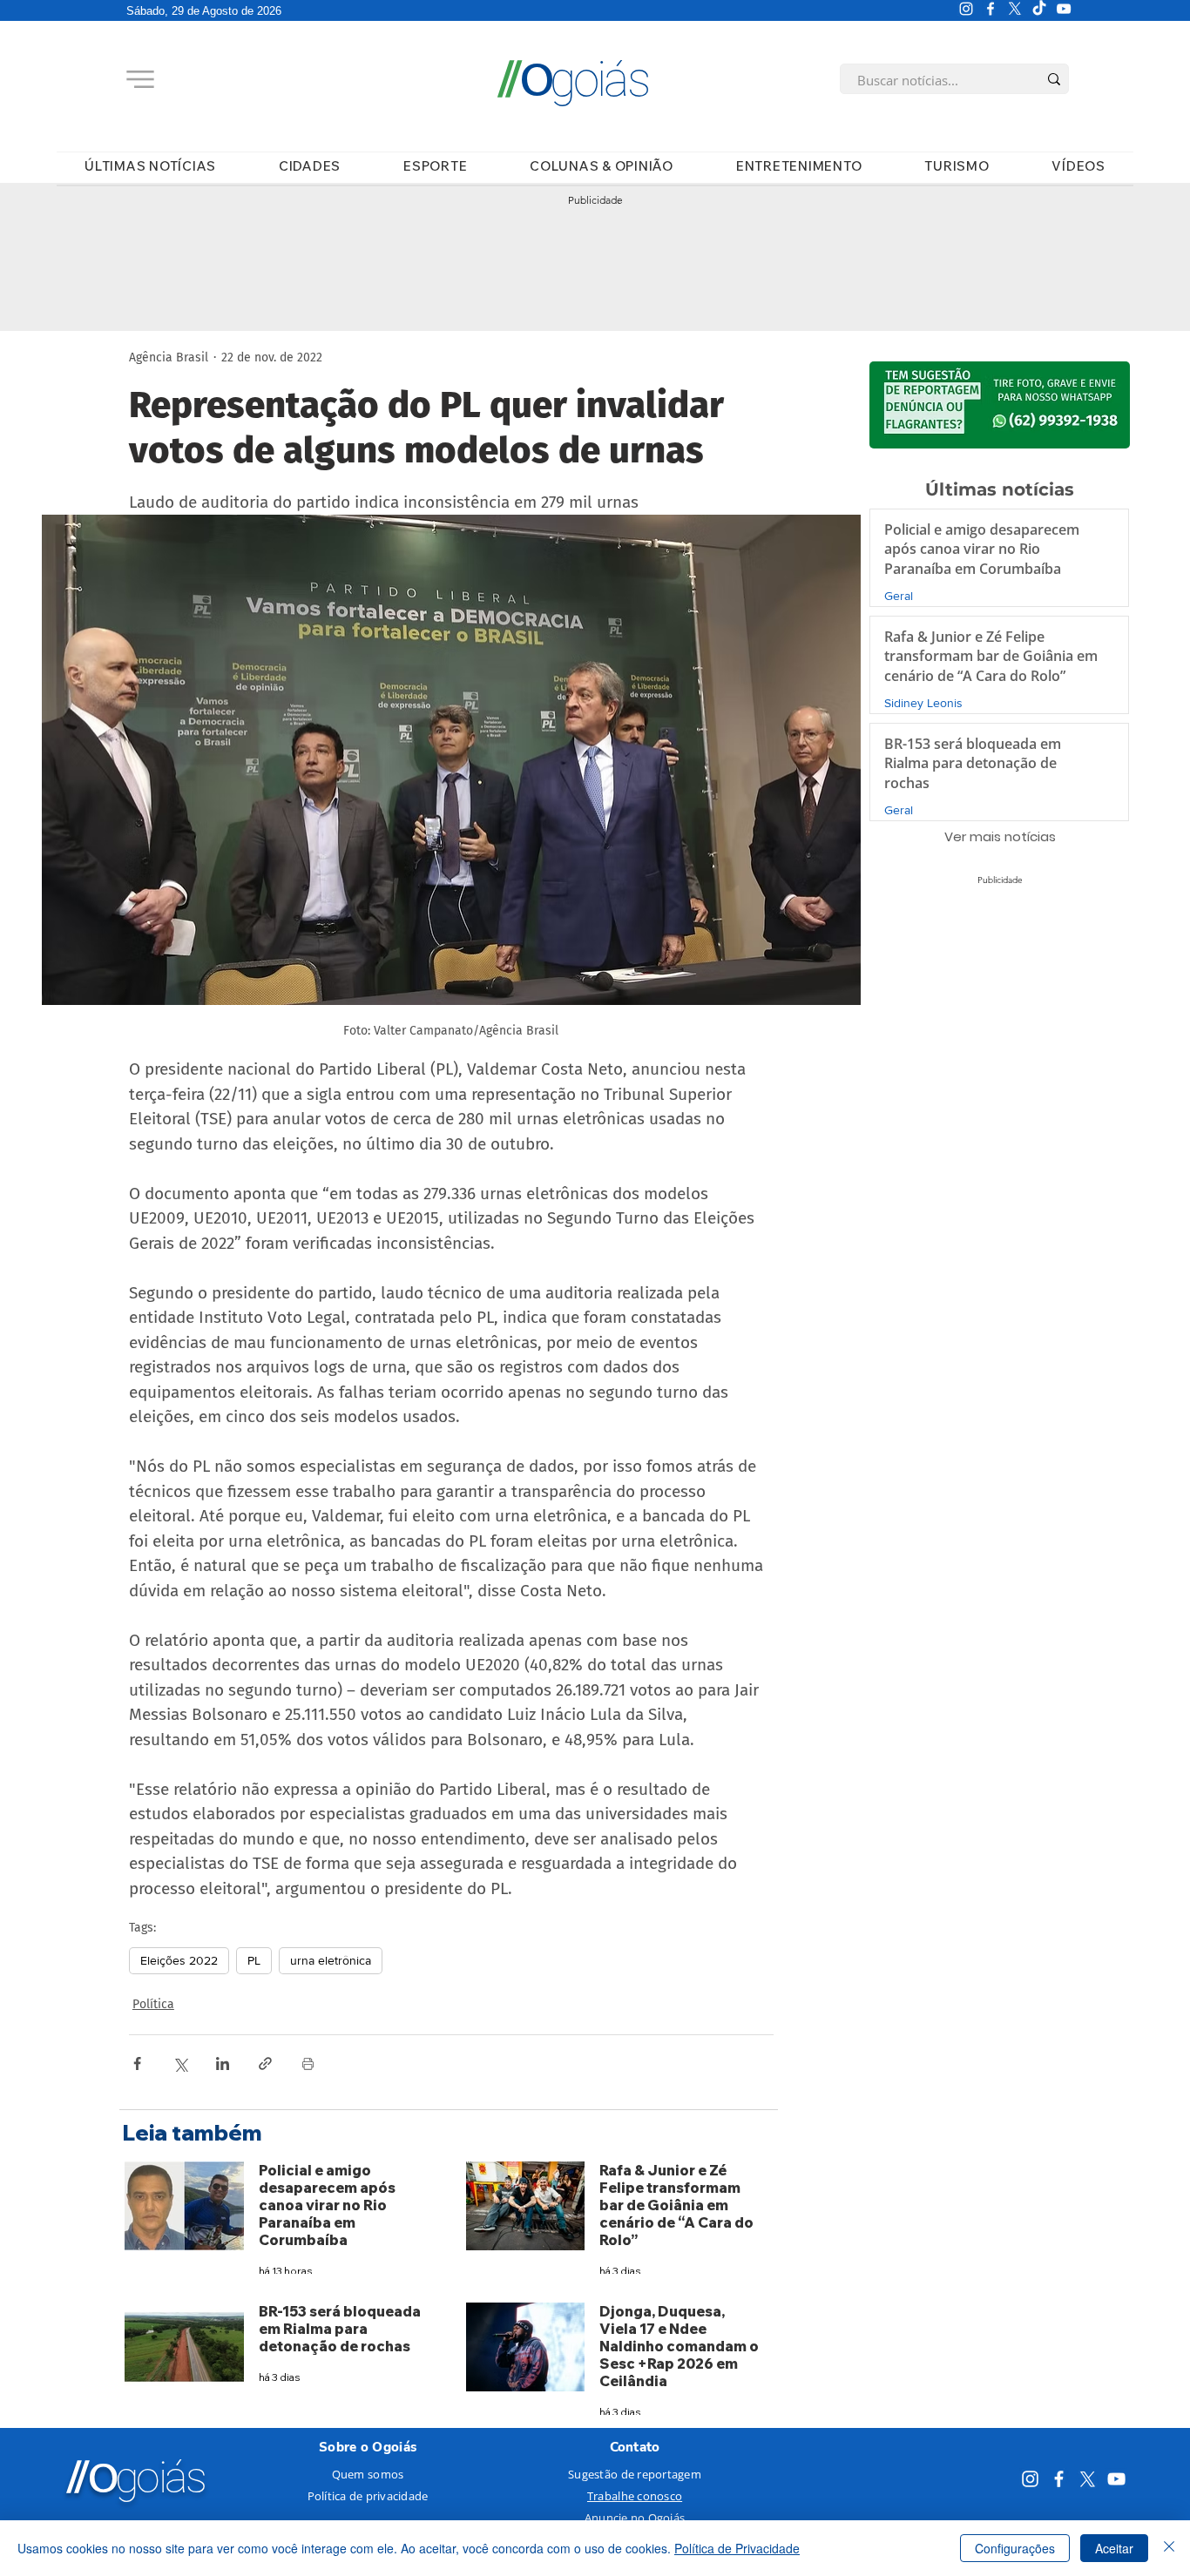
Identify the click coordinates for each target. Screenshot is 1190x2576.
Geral (899, 596)
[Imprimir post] (308, 2063)
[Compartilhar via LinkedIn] (223, 2063)
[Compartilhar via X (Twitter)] (180, 2063)
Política (153, 2004)
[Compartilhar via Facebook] (137, 2063)
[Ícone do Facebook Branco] (991, 9)
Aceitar (1114, 2548)
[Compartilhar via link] (265, 2063)
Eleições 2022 (179, 1960)
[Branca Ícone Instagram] (966, 9)
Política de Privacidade (737, 2548)
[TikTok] (1039, 9)
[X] (1015, 9)
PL (254, 1960)
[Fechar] (1169, 2548)
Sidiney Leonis (923, 703)
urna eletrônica (331, 1960)
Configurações (1015, 2548)
